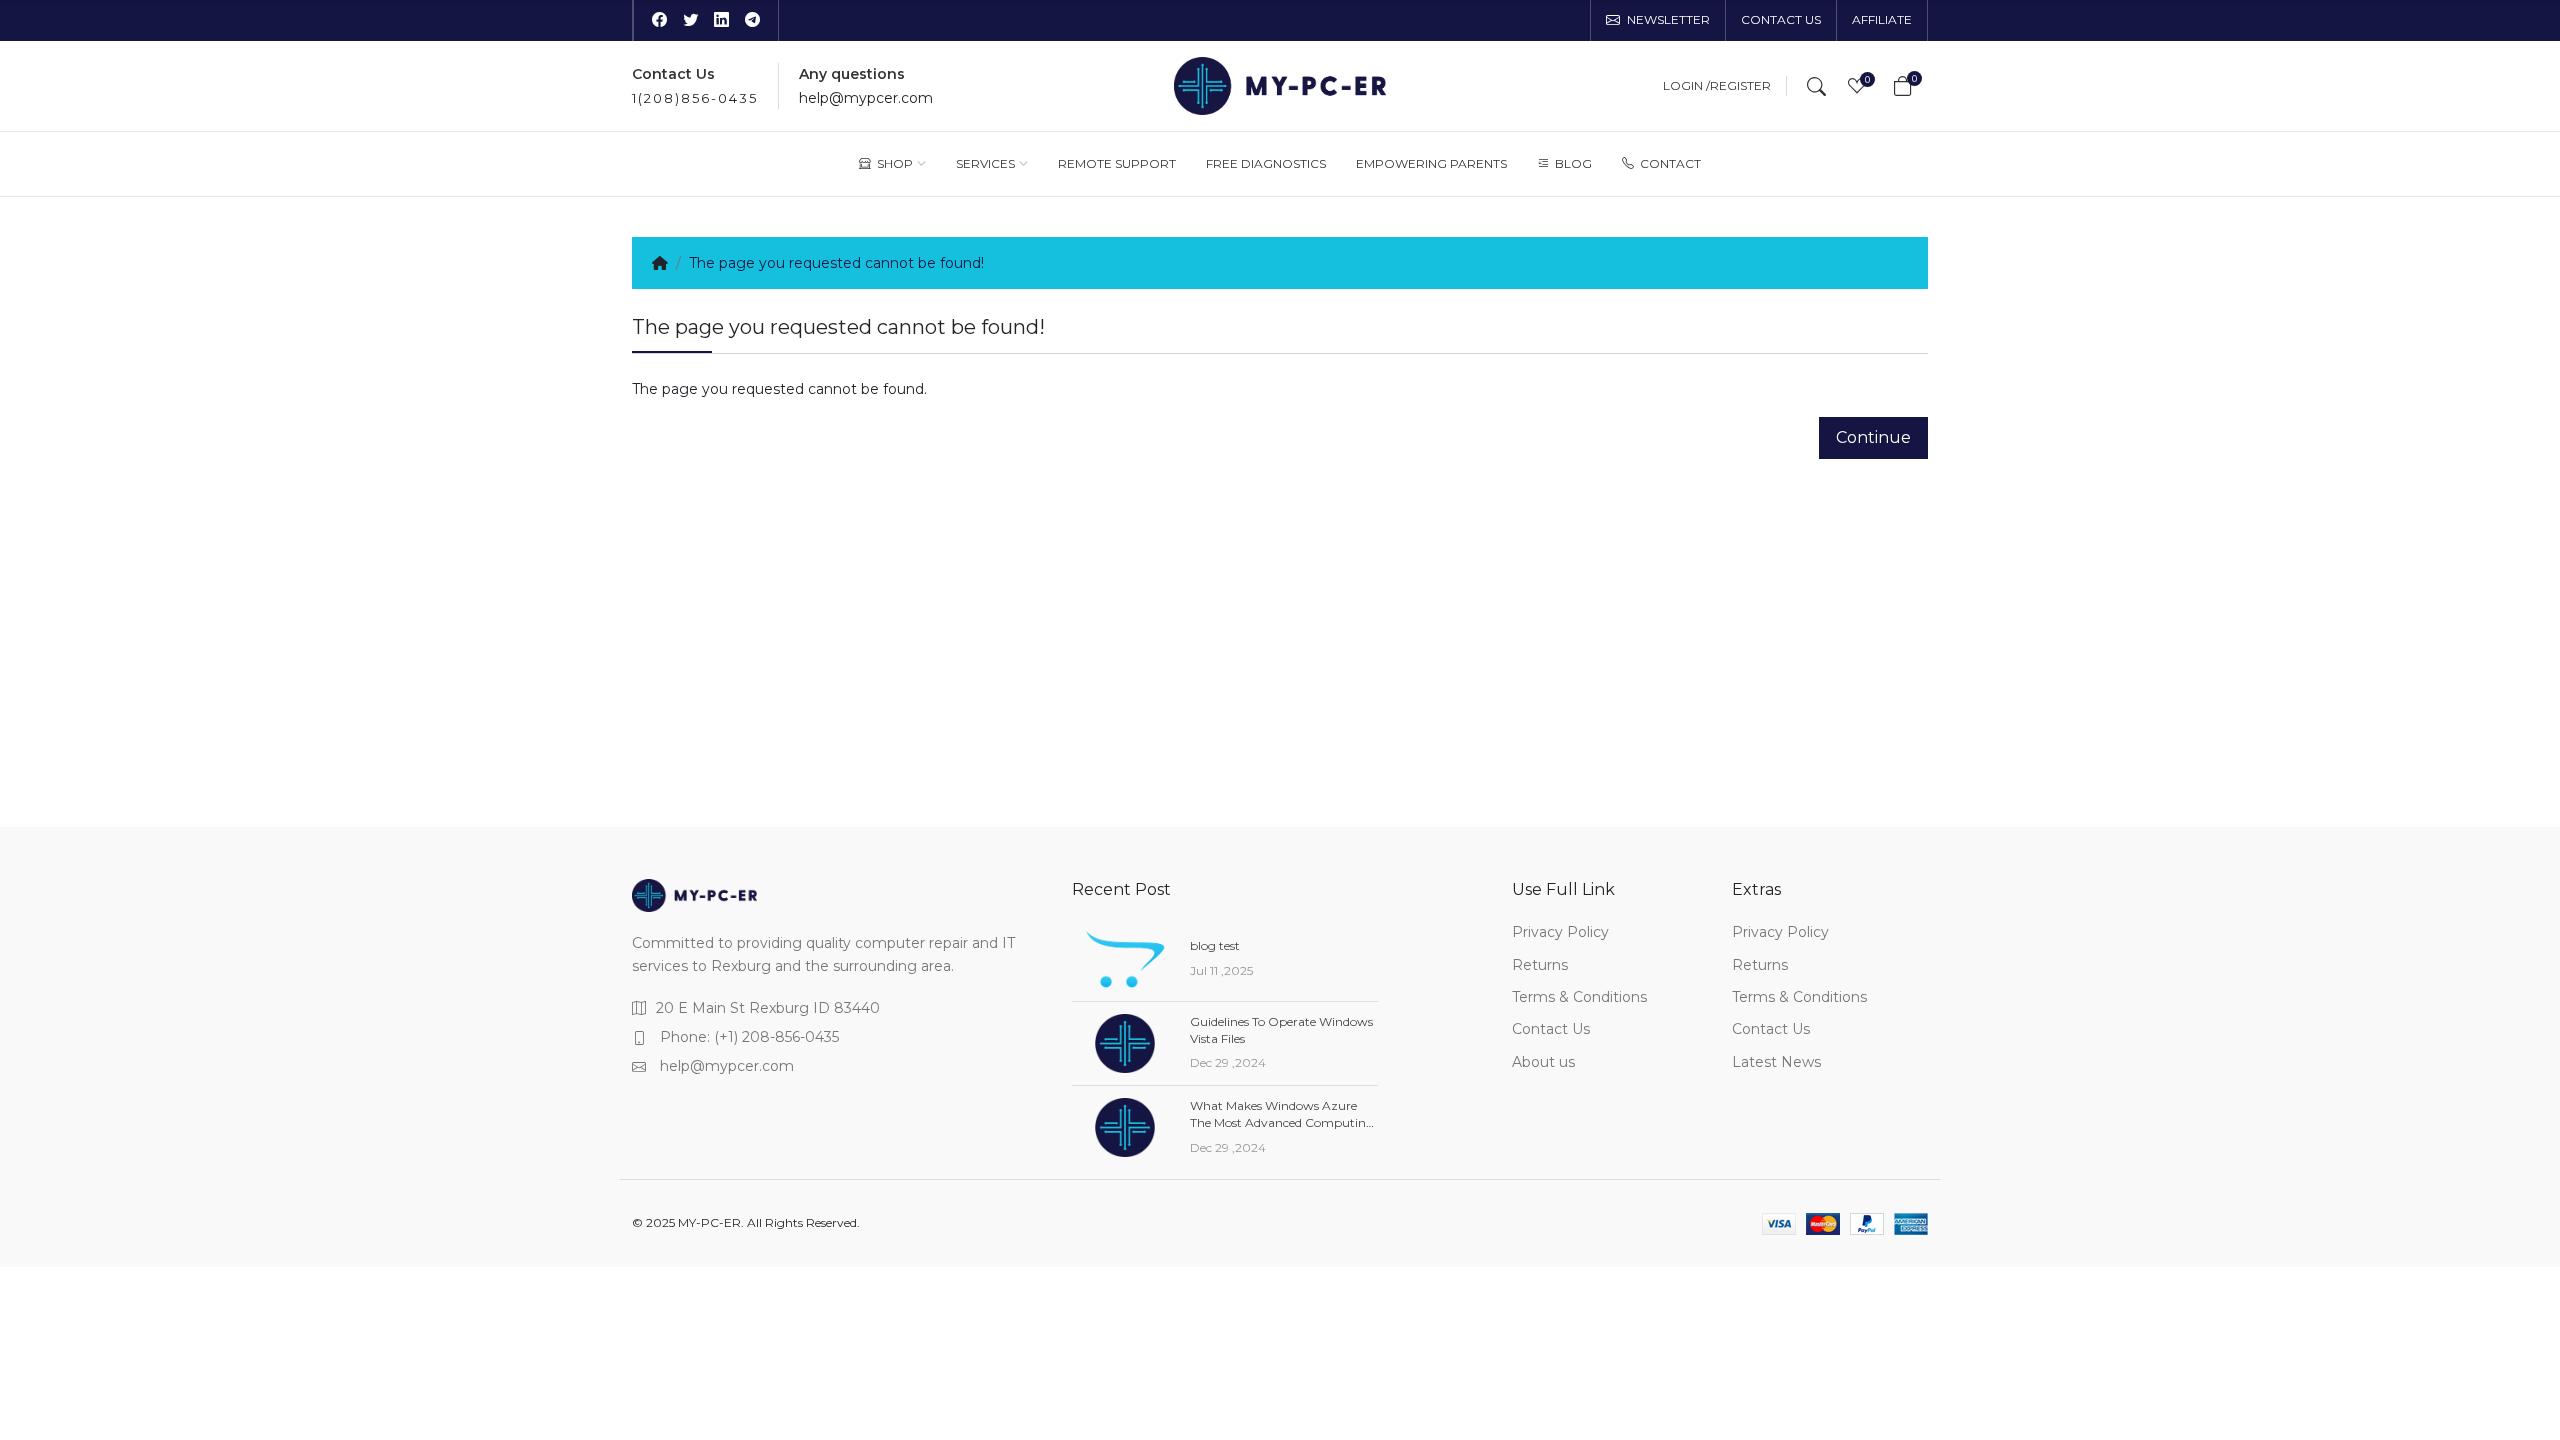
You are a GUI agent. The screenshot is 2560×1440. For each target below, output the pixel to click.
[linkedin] (721, 21)
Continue (1873, 437)
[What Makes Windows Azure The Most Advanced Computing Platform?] (1125, 1127)
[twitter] (690, 21)
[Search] (1816, 86)
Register (1740, 86)
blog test (1215, 945)
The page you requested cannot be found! (836, 263)
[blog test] (1125, 958)
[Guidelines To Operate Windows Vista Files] (1125, 1043)
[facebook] (659, 21)
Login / (1686, 86)
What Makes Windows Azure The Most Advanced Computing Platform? (1282, 1122)
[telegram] (752, 21)
